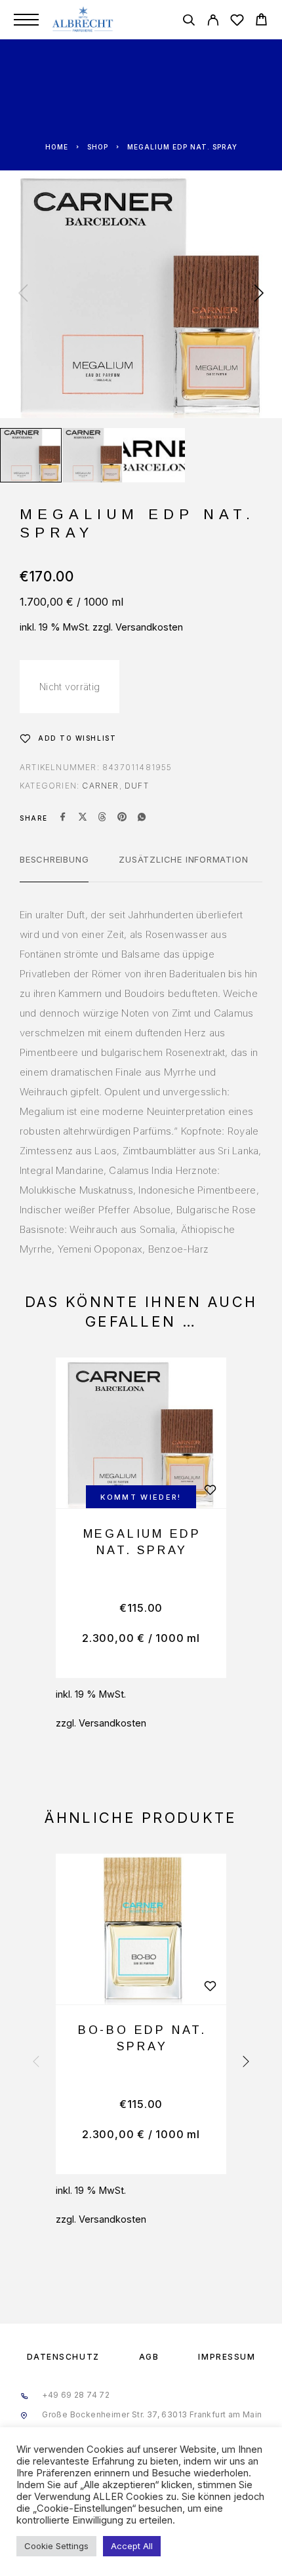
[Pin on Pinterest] (122, 818)
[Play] (31, 455)
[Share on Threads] (102, 818)
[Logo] (84, 20)
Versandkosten (149, 627)
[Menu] (26, 20)
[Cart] (261, 21)
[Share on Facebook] (63, 818)
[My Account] (213, 22)
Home (57, 147)
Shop (98, 147)
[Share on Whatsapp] (142, 818)
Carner (100, 786)
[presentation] (23, 294)
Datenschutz (63, 2357)
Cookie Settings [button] (56, 2546)
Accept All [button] (132, 2546)
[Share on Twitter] (83, 818)
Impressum (227, 2357)
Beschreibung (54, 859)
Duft (137, 786)
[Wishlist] (237, 22)
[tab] (54, 868)
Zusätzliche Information (183, 859)
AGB (149, 2357)
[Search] (189, 22)
